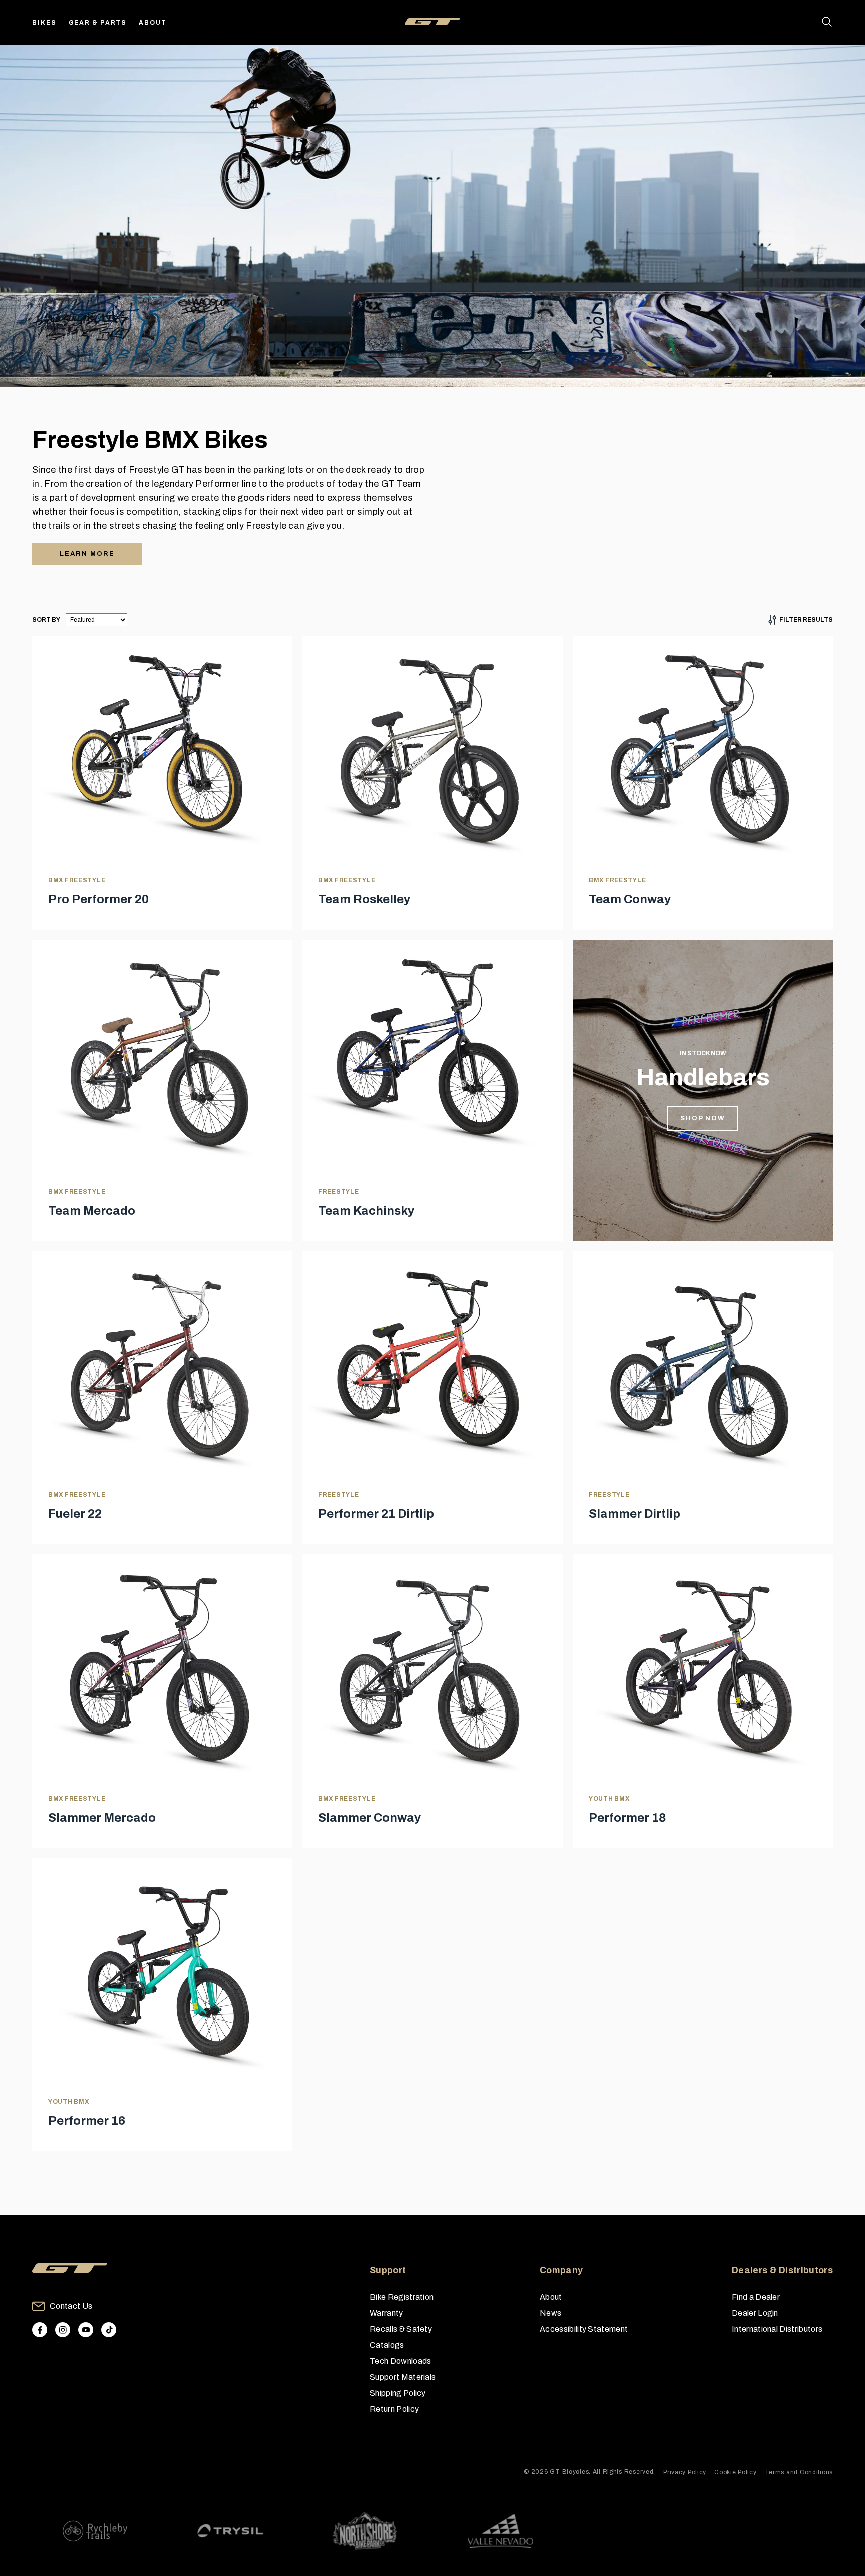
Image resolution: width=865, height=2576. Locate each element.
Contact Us (71, 2306)
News (550, 2313)
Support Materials (403, 2377)
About (153, 23)
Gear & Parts (98, 23)
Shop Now (703, 1118)
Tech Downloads (400, 2361)
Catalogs (387, 2345)
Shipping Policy (398, 2393)
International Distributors (777, 2329)
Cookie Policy (735, 2472)
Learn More (87, 554)
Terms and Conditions (799, 2472)
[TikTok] (109, 2330)
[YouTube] (86, 2330)
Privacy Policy (685, 2472)
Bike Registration (402, 2297)
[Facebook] (40, 2330)
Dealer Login (755, 2313)
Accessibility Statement (584, 2329)
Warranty (387, 2313)
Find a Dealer (756, 2297)
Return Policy (394, 2409)
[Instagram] (63, 2330)
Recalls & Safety (401, 2329)
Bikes (44, 23)
